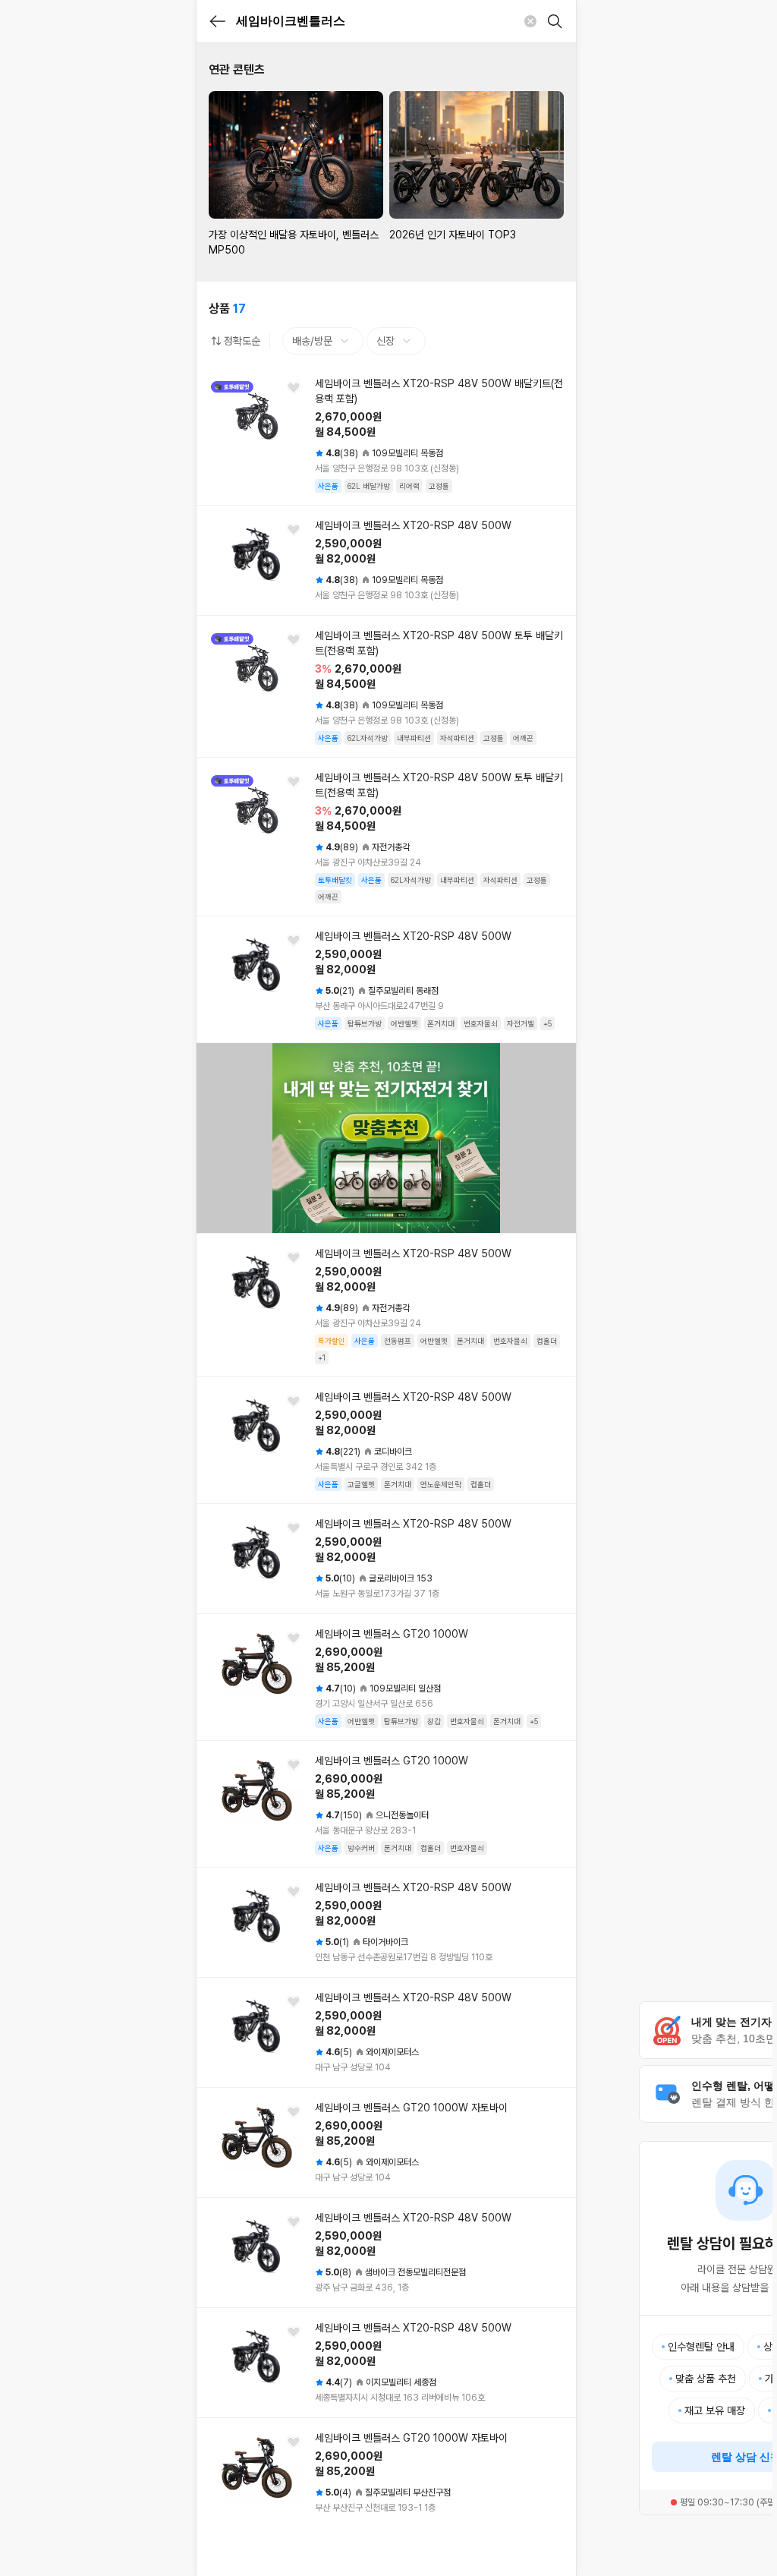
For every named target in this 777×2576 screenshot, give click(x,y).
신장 (385, 341)
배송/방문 (312, 341)
